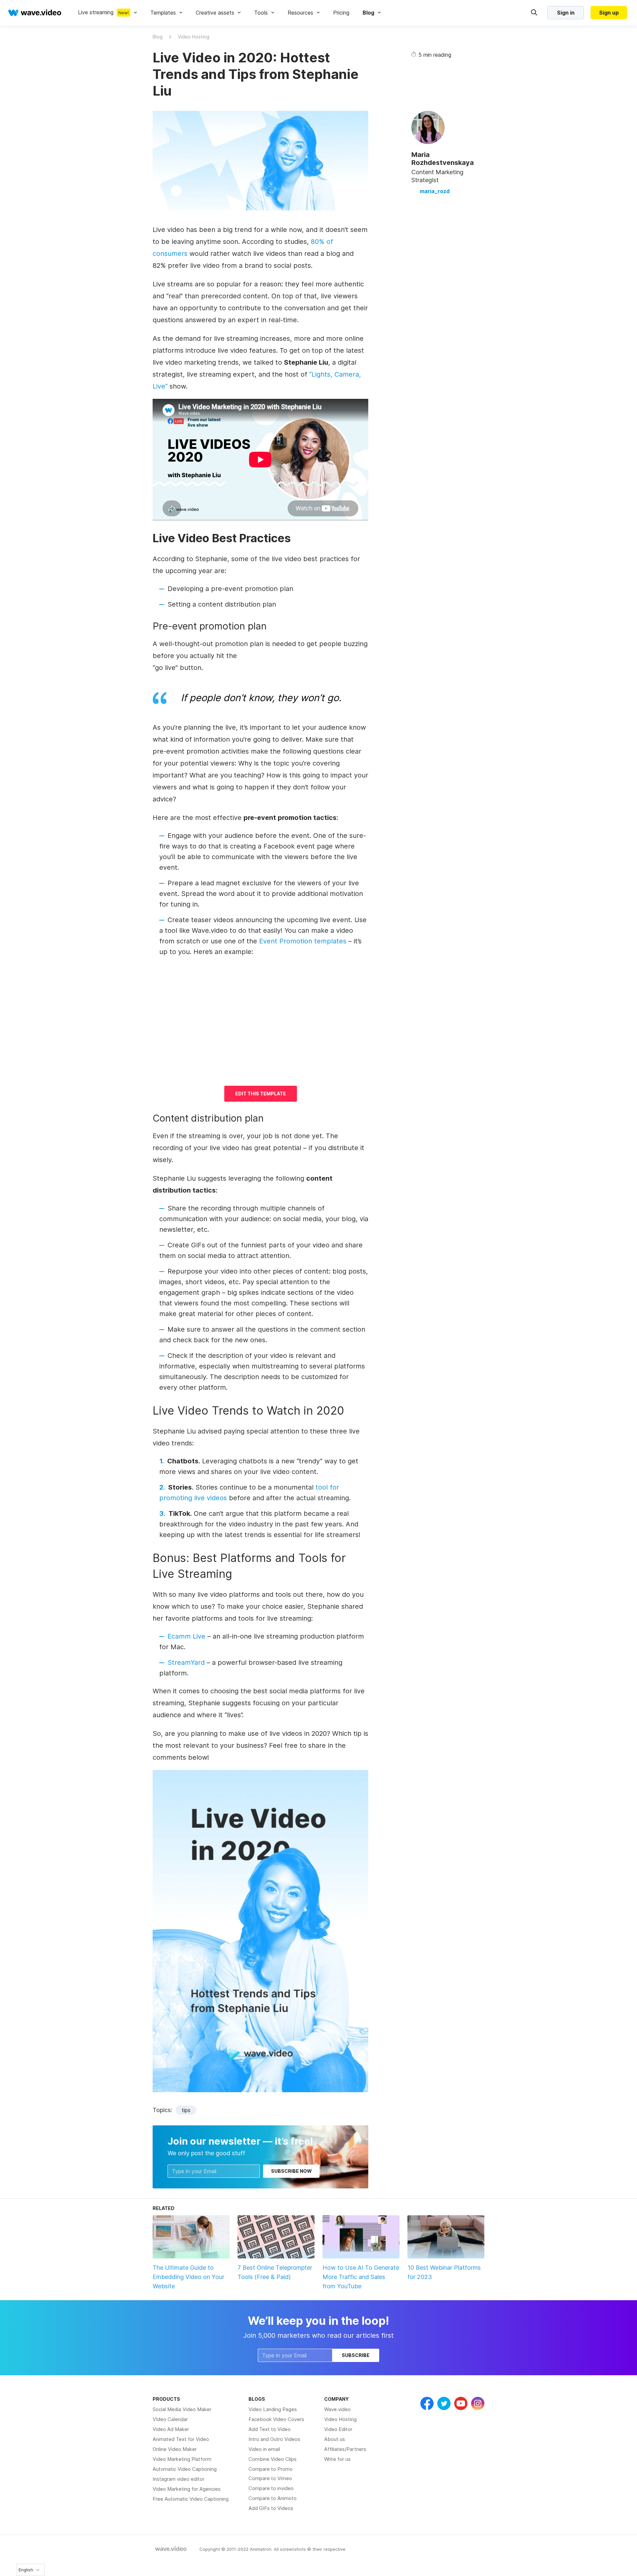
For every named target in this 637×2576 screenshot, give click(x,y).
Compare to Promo (271, 2469)
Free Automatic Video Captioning (191, 2499)
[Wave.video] (35, 13)
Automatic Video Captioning (185, 2469)
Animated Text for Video (181, 2439)
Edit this (261, 1094)
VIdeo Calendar (170, 2419)
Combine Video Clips (273, 2459)
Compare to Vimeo (270, 2478)
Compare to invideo (271, 2488)
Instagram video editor (178, 2479)
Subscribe (356, 2355)
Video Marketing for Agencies (187, 2489)
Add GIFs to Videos (271, 2508)
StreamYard (186, 1662)
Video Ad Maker (171, 2429)
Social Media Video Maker (182, 2409)
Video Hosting (194, 37)
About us (335, 2439)
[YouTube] (461, 2403)
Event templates (303, 941)
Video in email (264, 2449)
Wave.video (337, 2409)
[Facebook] (427, 2403)
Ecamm (186, 1636)
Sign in (566, 13)
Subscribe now (291, 2171)
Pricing (341, 13)
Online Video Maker (175, 2449)
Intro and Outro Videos (274, 2439)
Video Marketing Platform (182, 2459)
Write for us (337, 2459)
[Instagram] (478, 2403)
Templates (163, 13)
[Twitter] (444, 2403)
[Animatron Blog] (171, 2549)
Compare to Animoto (273, 2498)
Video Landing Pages (273, 2409)
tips (186, 2110)
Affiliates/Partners (345, 2449)
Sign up (609, 13)
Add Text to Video (270, 2429)
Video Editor (338, 2429)
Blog (158, 37)
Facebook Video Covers (276, 2419)
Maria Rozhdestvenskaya (443, 159)
